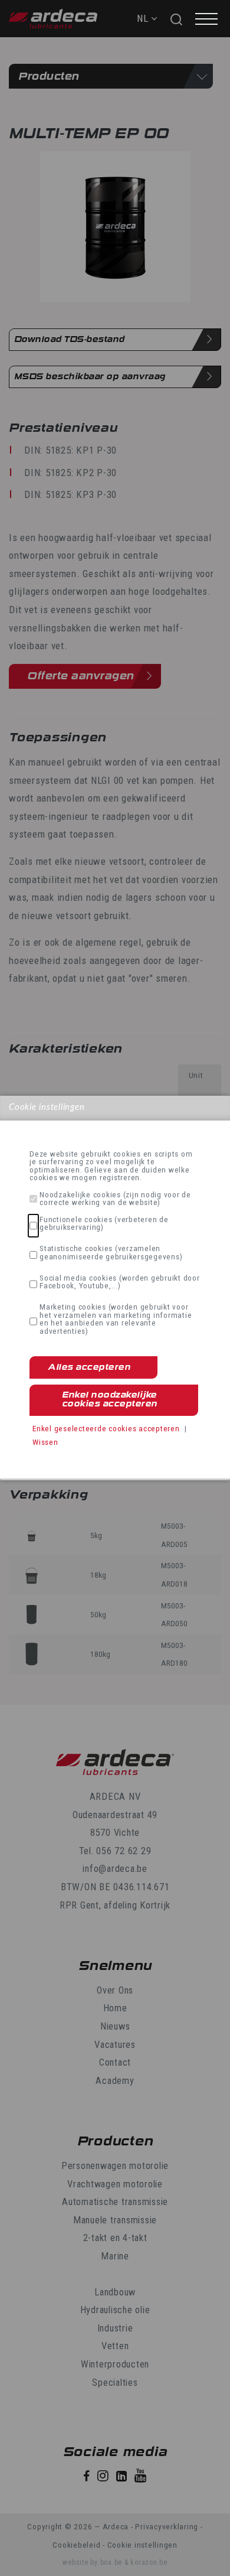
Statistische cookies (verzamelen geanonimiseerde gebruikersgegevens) (111, 1253)
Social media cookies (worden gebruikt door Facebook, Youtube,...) (120, 1282)
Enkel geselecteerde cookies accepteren (106, 1428)
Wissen (45, 1442)
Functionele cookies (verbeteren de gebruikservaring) (104, 1224)
